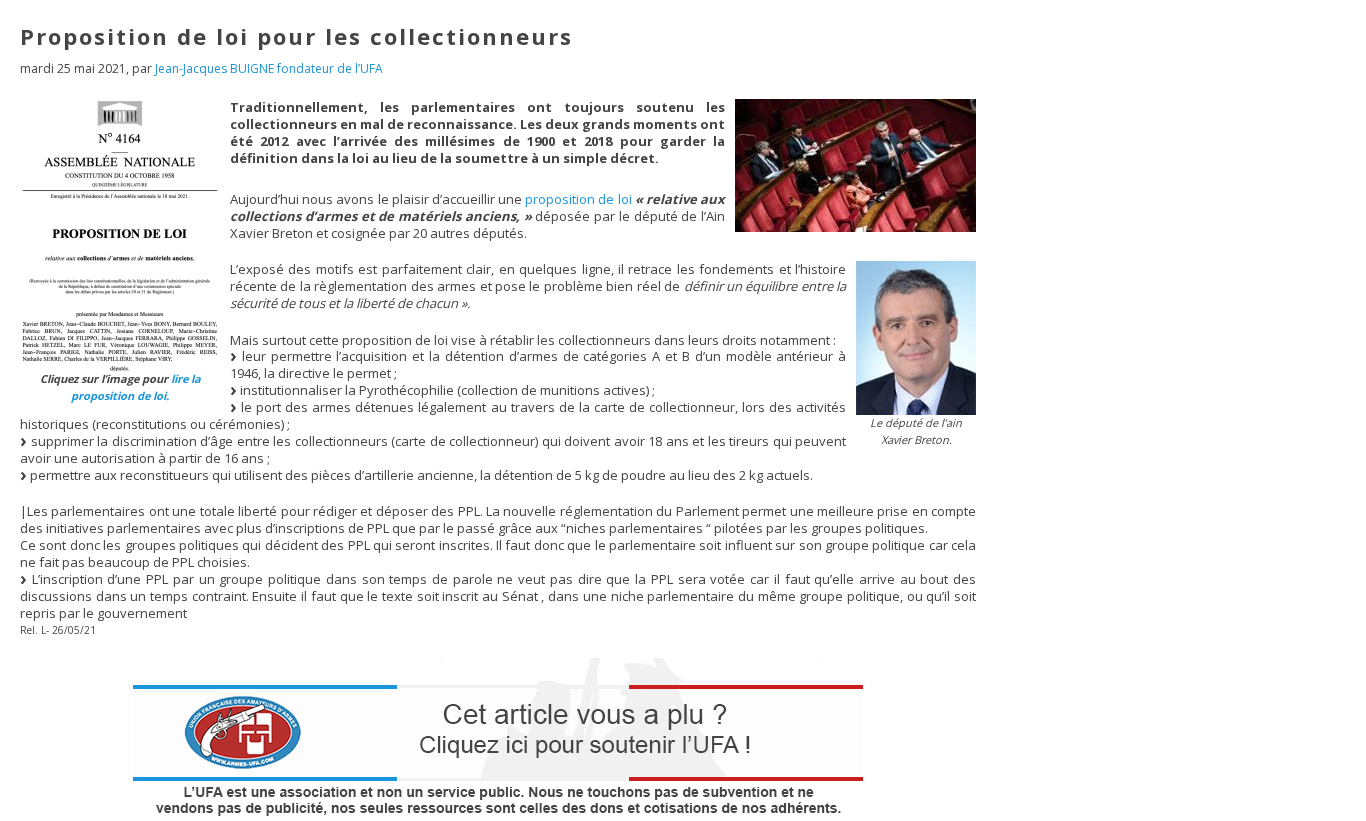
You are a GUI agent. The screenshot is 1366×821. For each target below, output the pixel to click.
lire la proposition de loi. (136, 387)
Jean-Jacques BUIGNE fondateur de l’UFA (269, 68)
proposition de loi (578, 199)
